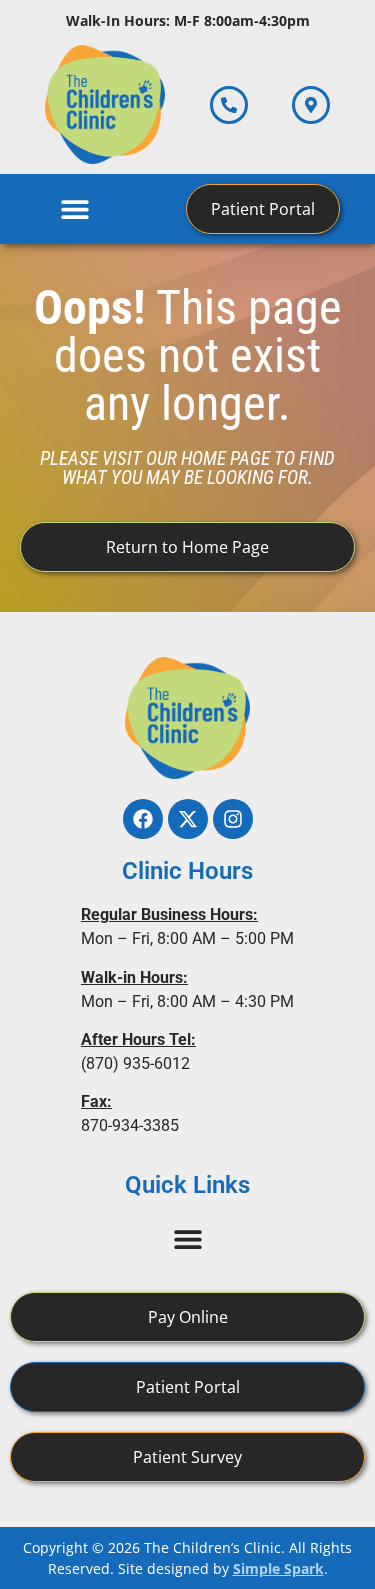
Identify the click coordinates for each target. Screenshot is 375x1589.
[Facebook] (143, 819)
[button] (75, 208)
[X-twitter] (188, 819)
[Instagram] (233, 819)
